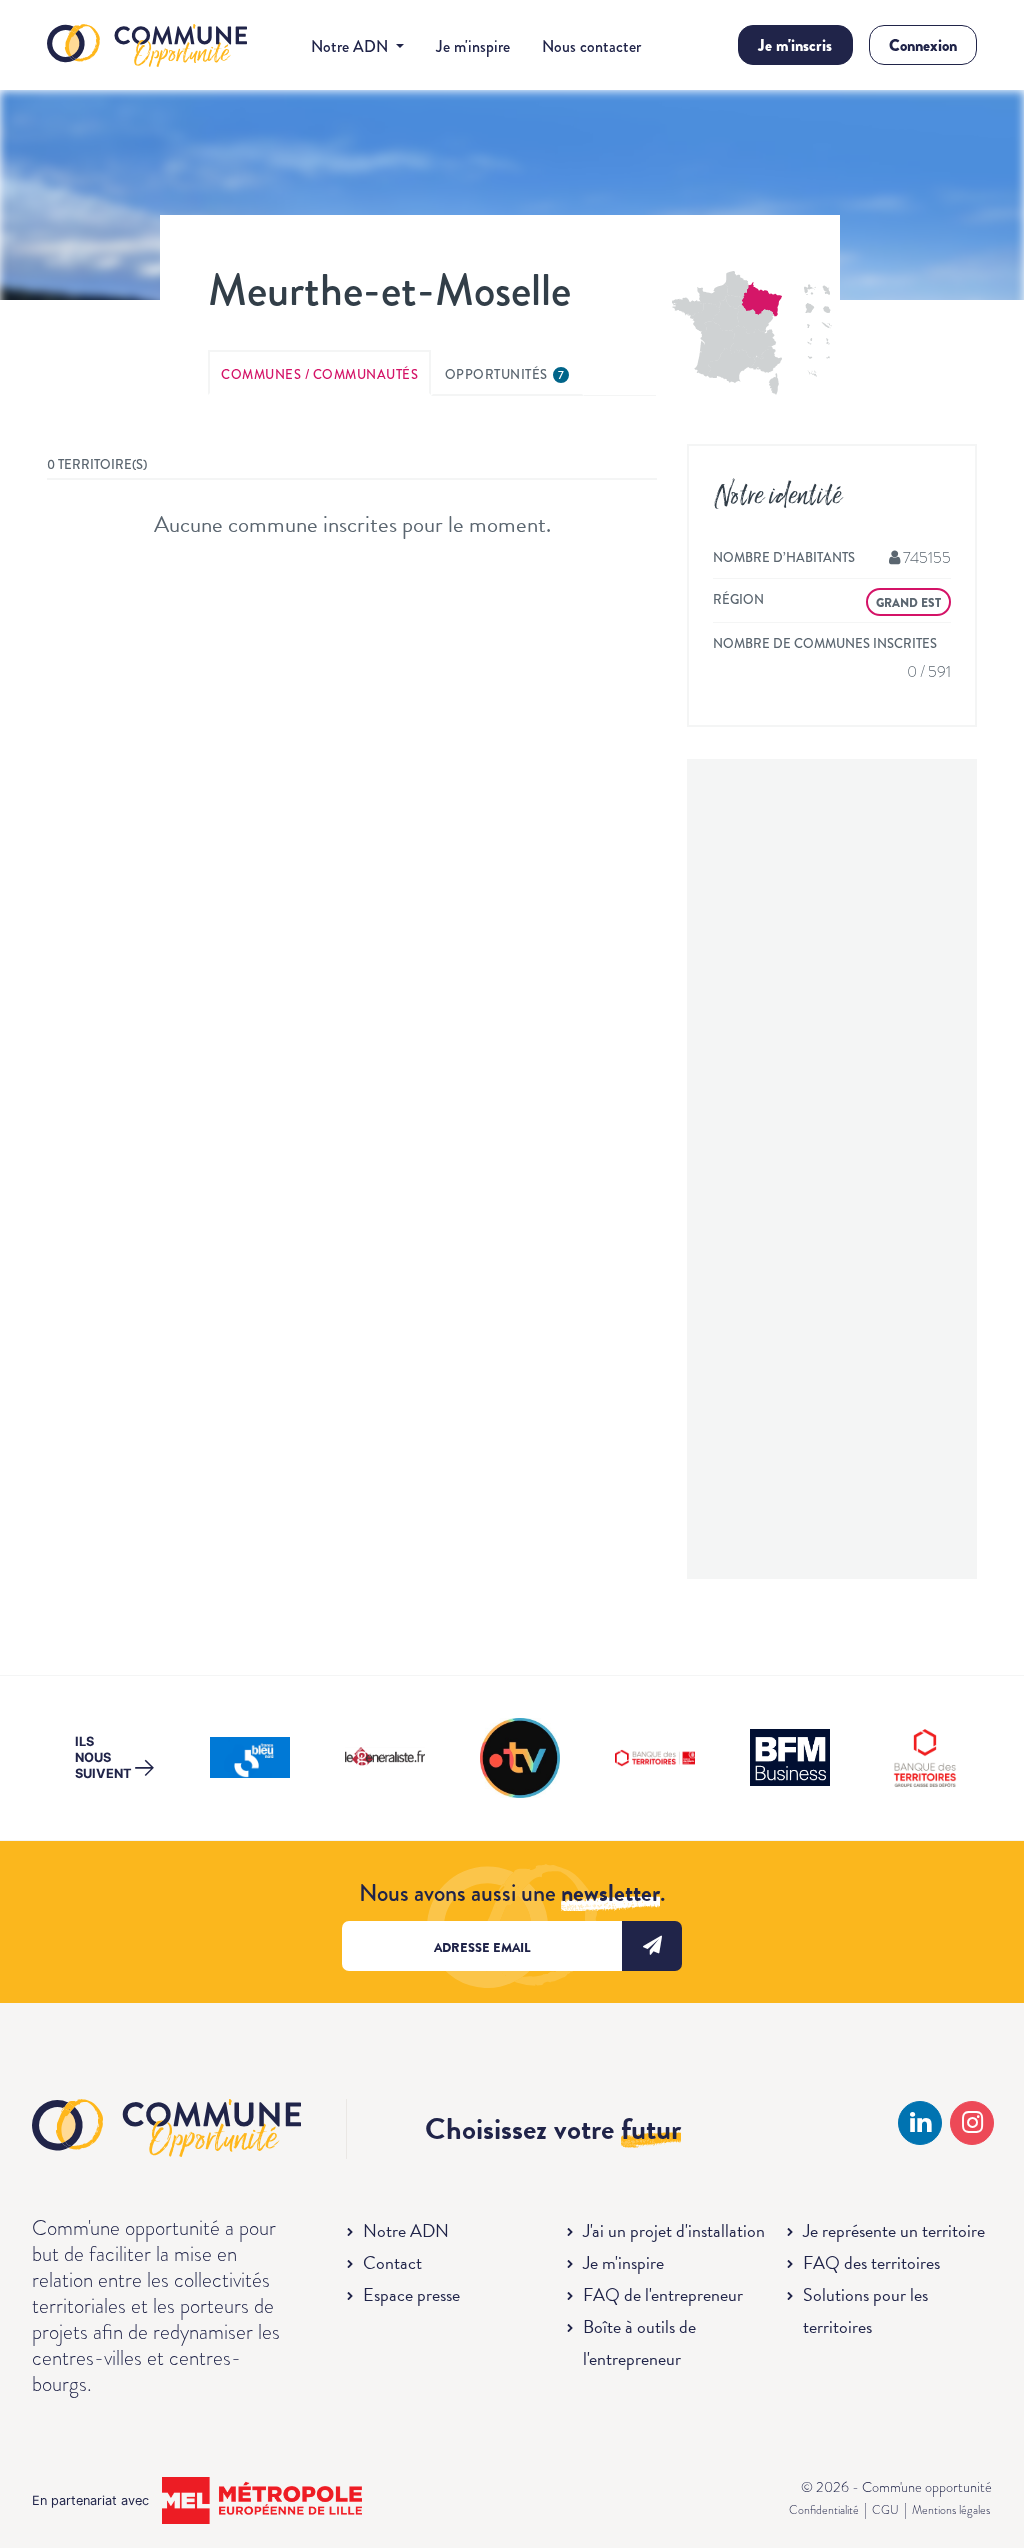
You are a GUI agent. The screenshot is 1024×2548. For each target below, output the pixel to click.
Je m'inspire (473, 46)
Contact (392, 2262)
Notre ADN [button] (351, 46)
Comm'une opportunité (147, 46)
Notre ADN (406, 2230)
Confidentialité (824, 2510)
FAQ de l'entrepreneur (663, 2294)
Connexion (923, 45)
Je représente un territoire (894, 2230)
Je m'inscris (795, 45)
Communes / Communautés (319, 374)
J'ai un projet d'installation (674, 2230)
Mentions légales (951, 2510)
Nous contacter (591, 46)
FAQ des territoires (871, 2262)
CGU (885, 2510)
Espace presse (411, 2294)
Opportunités (505, 374)
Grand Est (908, 603)
